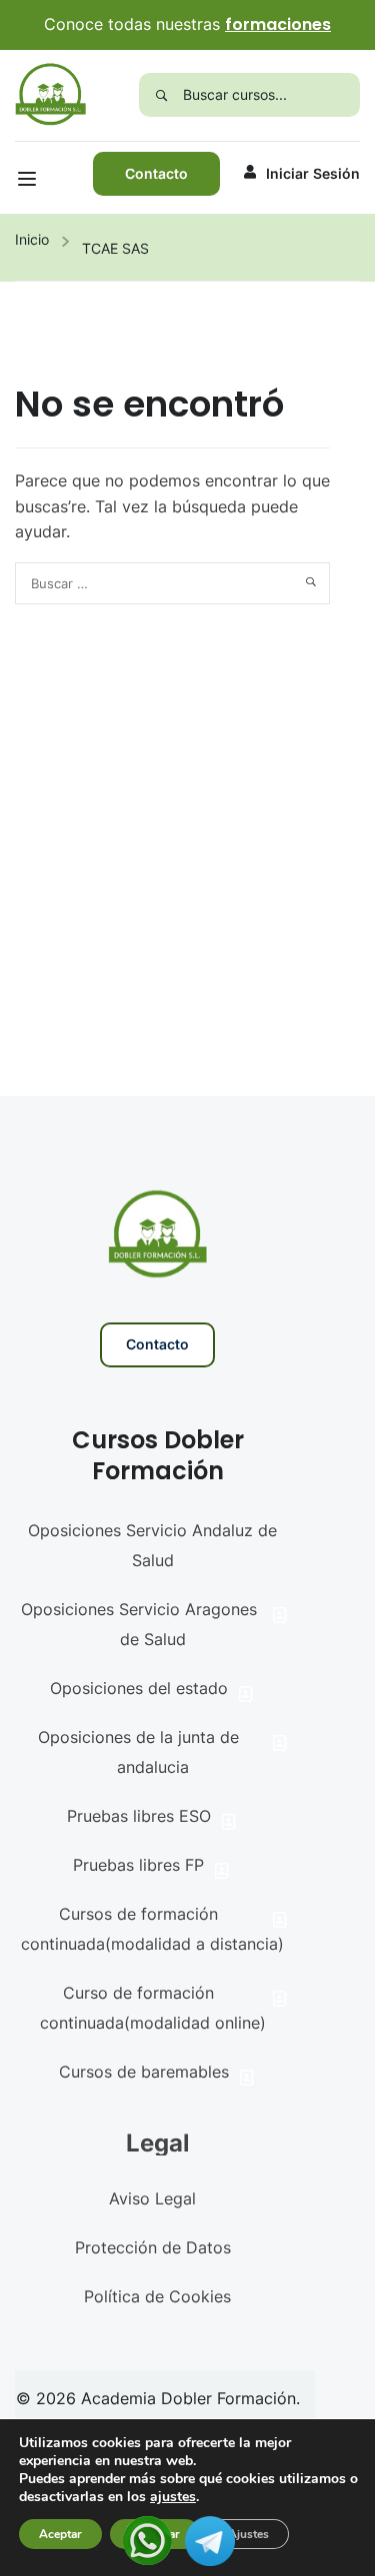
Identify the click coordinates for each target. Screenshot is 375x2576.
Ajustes (248, 2534)
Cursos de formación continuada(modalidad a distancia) (152, 1929)
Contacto (156, 173)
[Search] (161, 95)
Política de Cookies (157, 2296)
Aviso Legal (152, 2198)
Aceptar (60, 2534)
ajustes (173, 2497)
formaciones (278, 24)
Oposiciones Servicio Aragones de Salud (139, 1624)
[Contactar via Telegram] (210, 2539)
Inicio (32, 239)
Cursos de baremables (144, 2072)
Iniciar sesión (313, 173)
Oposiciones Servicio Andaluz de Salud (152, 1545)
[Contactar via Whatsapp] (147, 2539)
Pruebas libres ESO (139, 1816)
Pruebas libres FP (138, 1865)
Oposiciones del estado (139, 1688)
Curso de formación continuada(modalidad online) (153, 2008)
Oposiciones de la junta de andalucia (138, 1752)
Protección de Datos (153, 2247)
